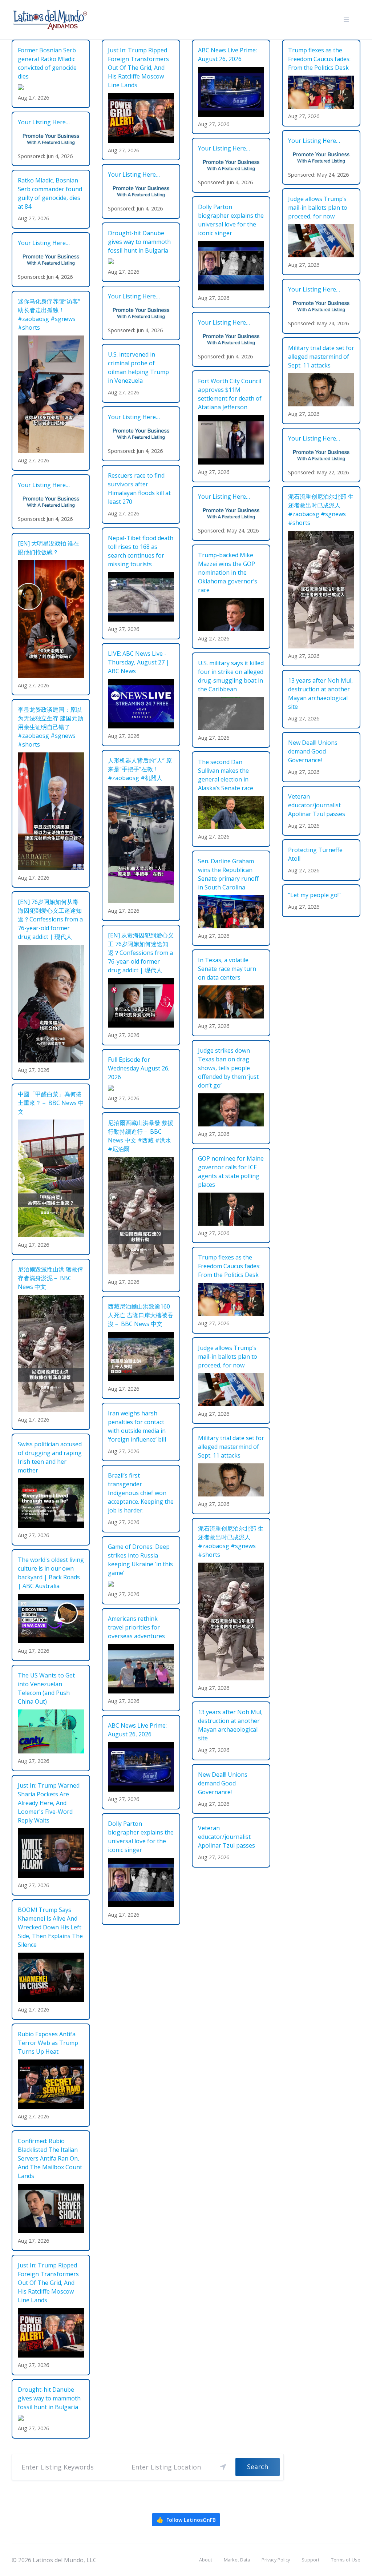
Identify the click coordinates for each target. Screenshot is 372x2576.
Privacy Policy (276, 2560)
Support (310, 2560)
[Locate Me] (223, 2467)
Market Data (237, 2560)
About (206, 2560)
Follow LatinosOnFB (186, 2520)
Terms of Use (346, 2560)
